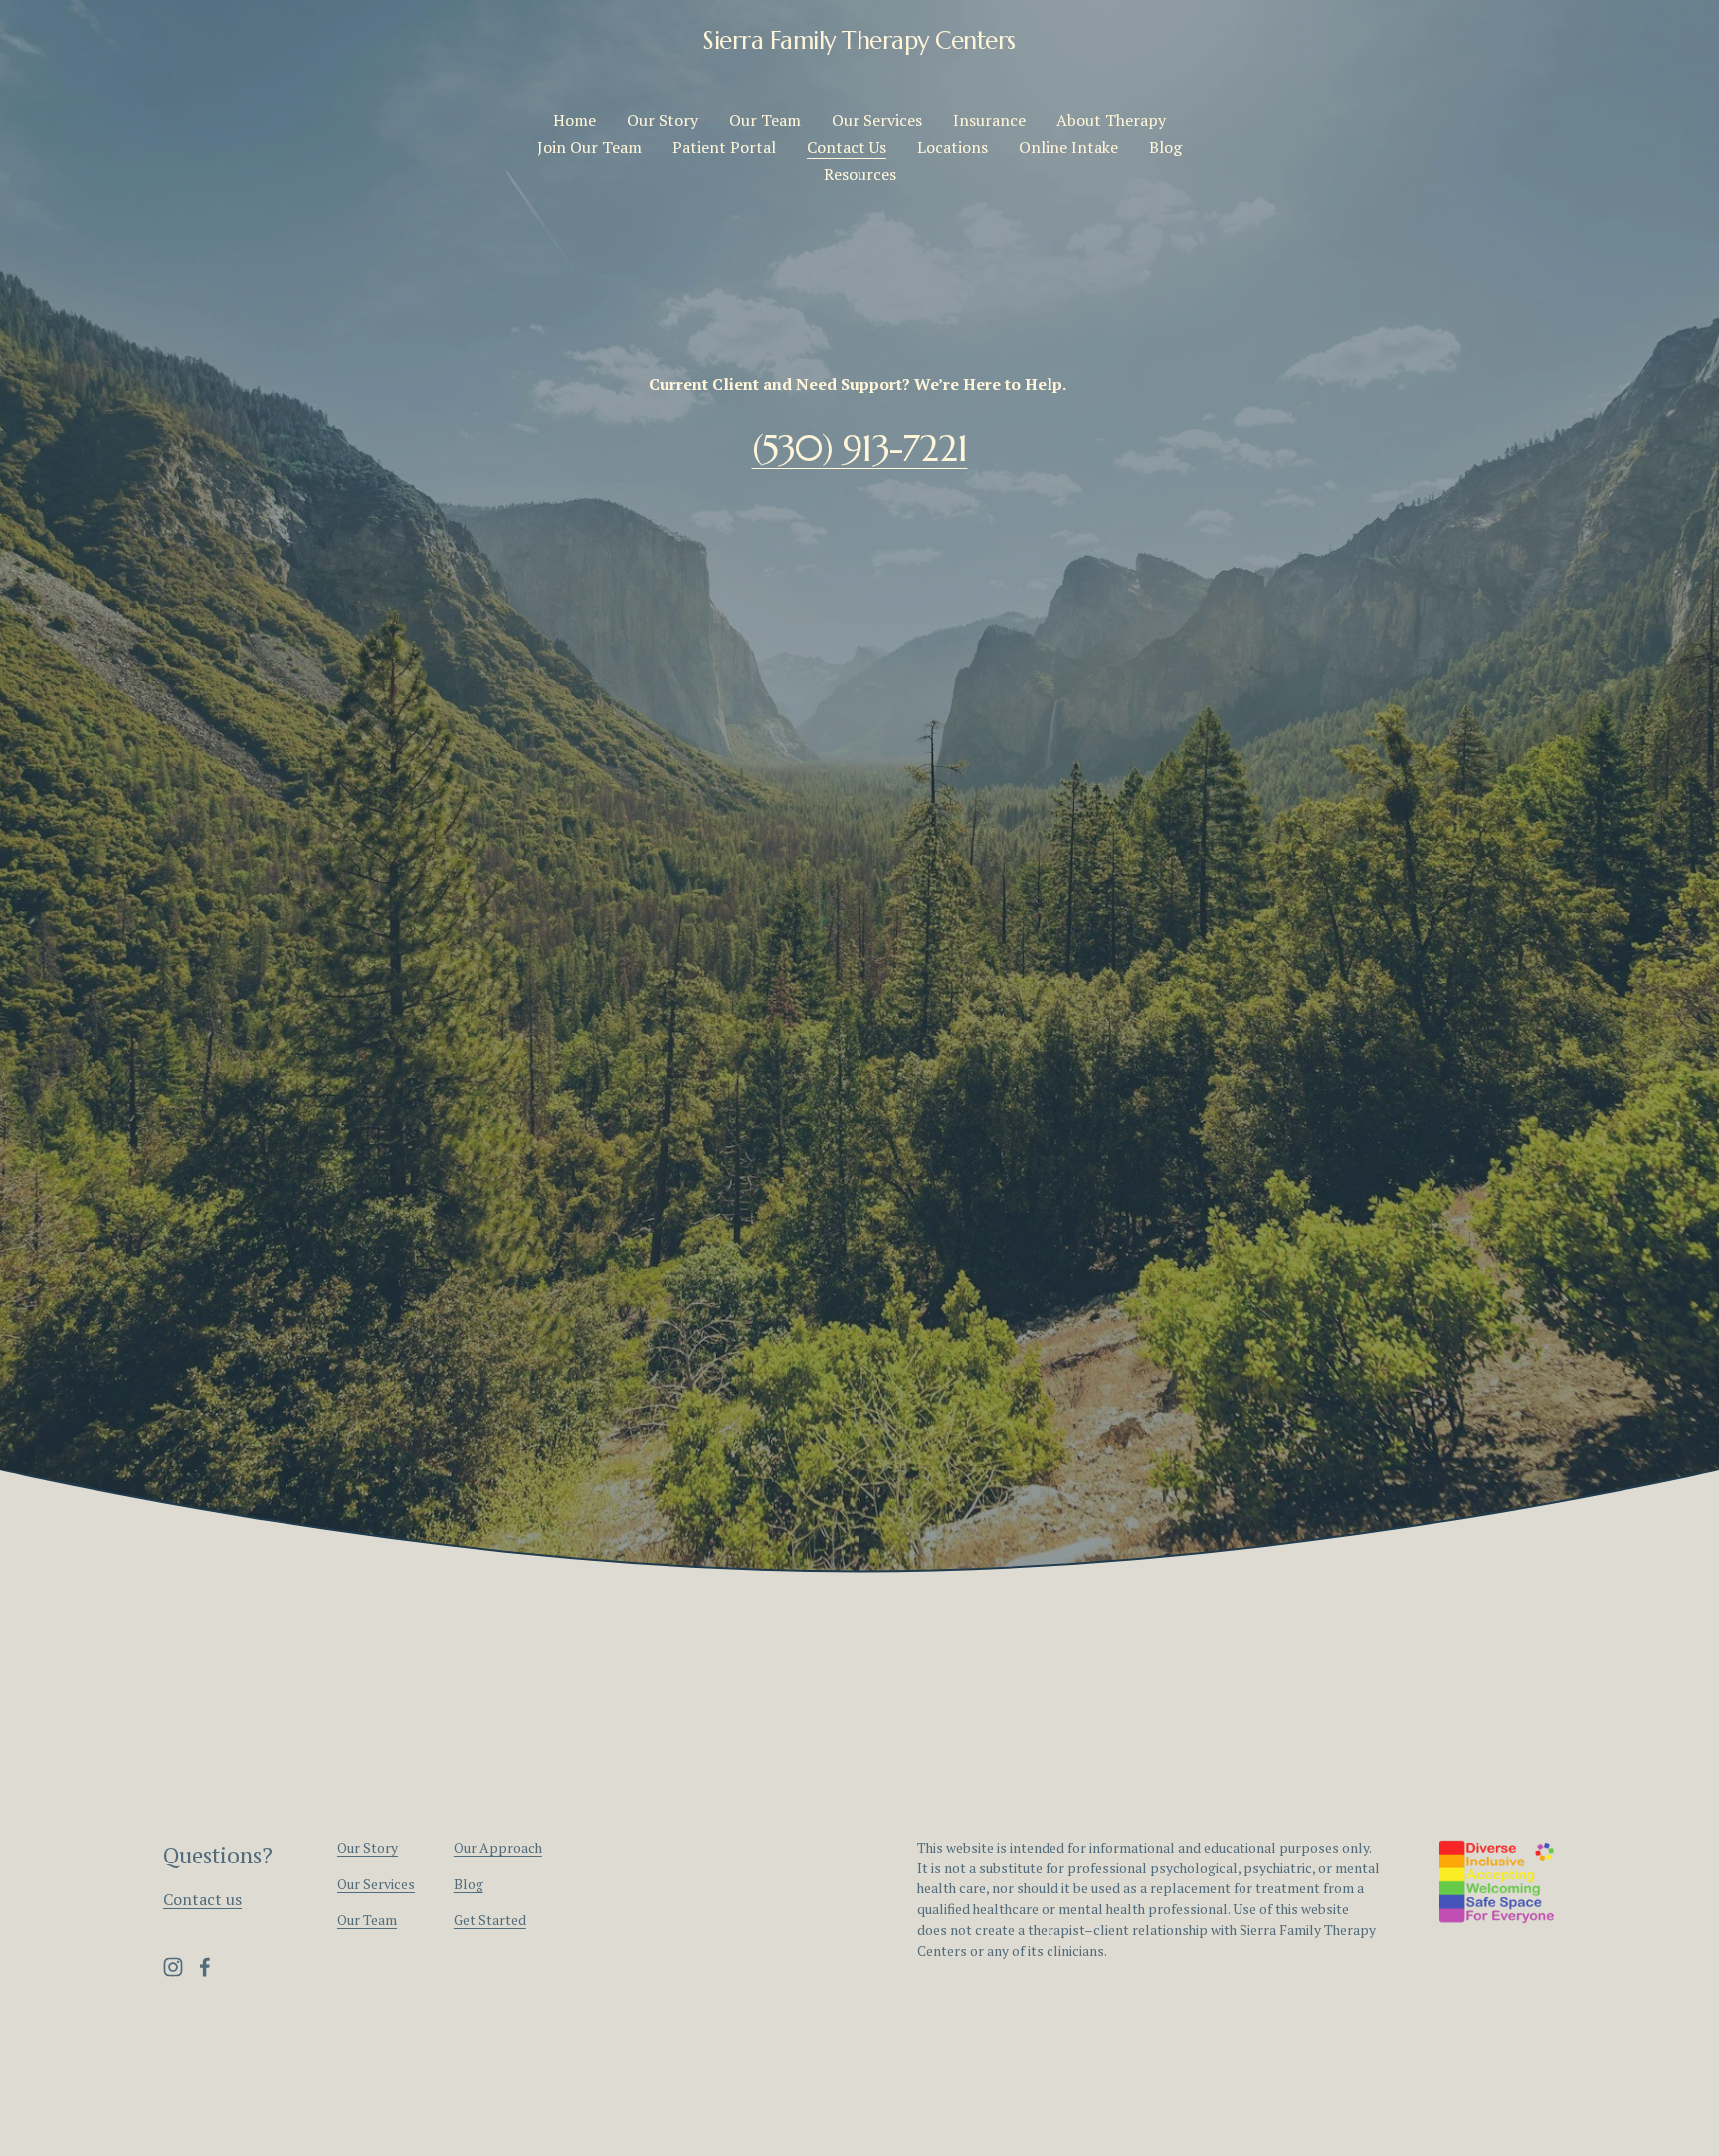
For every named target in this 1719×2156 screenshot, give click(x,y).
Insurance (989, 120)
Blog (1165, 147)
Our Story (663, 120)
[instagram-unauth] (173, 1967)
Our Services (877, 120)
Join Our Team (589, 147)
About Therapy (1111, 120)
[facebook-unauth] (205, 1967)
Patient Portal (724, 147)
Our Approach (498, 1848)
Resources (860, 174)
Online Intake (1068, 147)
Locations (953, 147)
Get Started (490, 1920)
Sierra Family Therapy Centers (859, 40)
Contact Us (847, 147)
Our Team (765, 120)
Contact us (202, 1899)
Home (574, 120)
